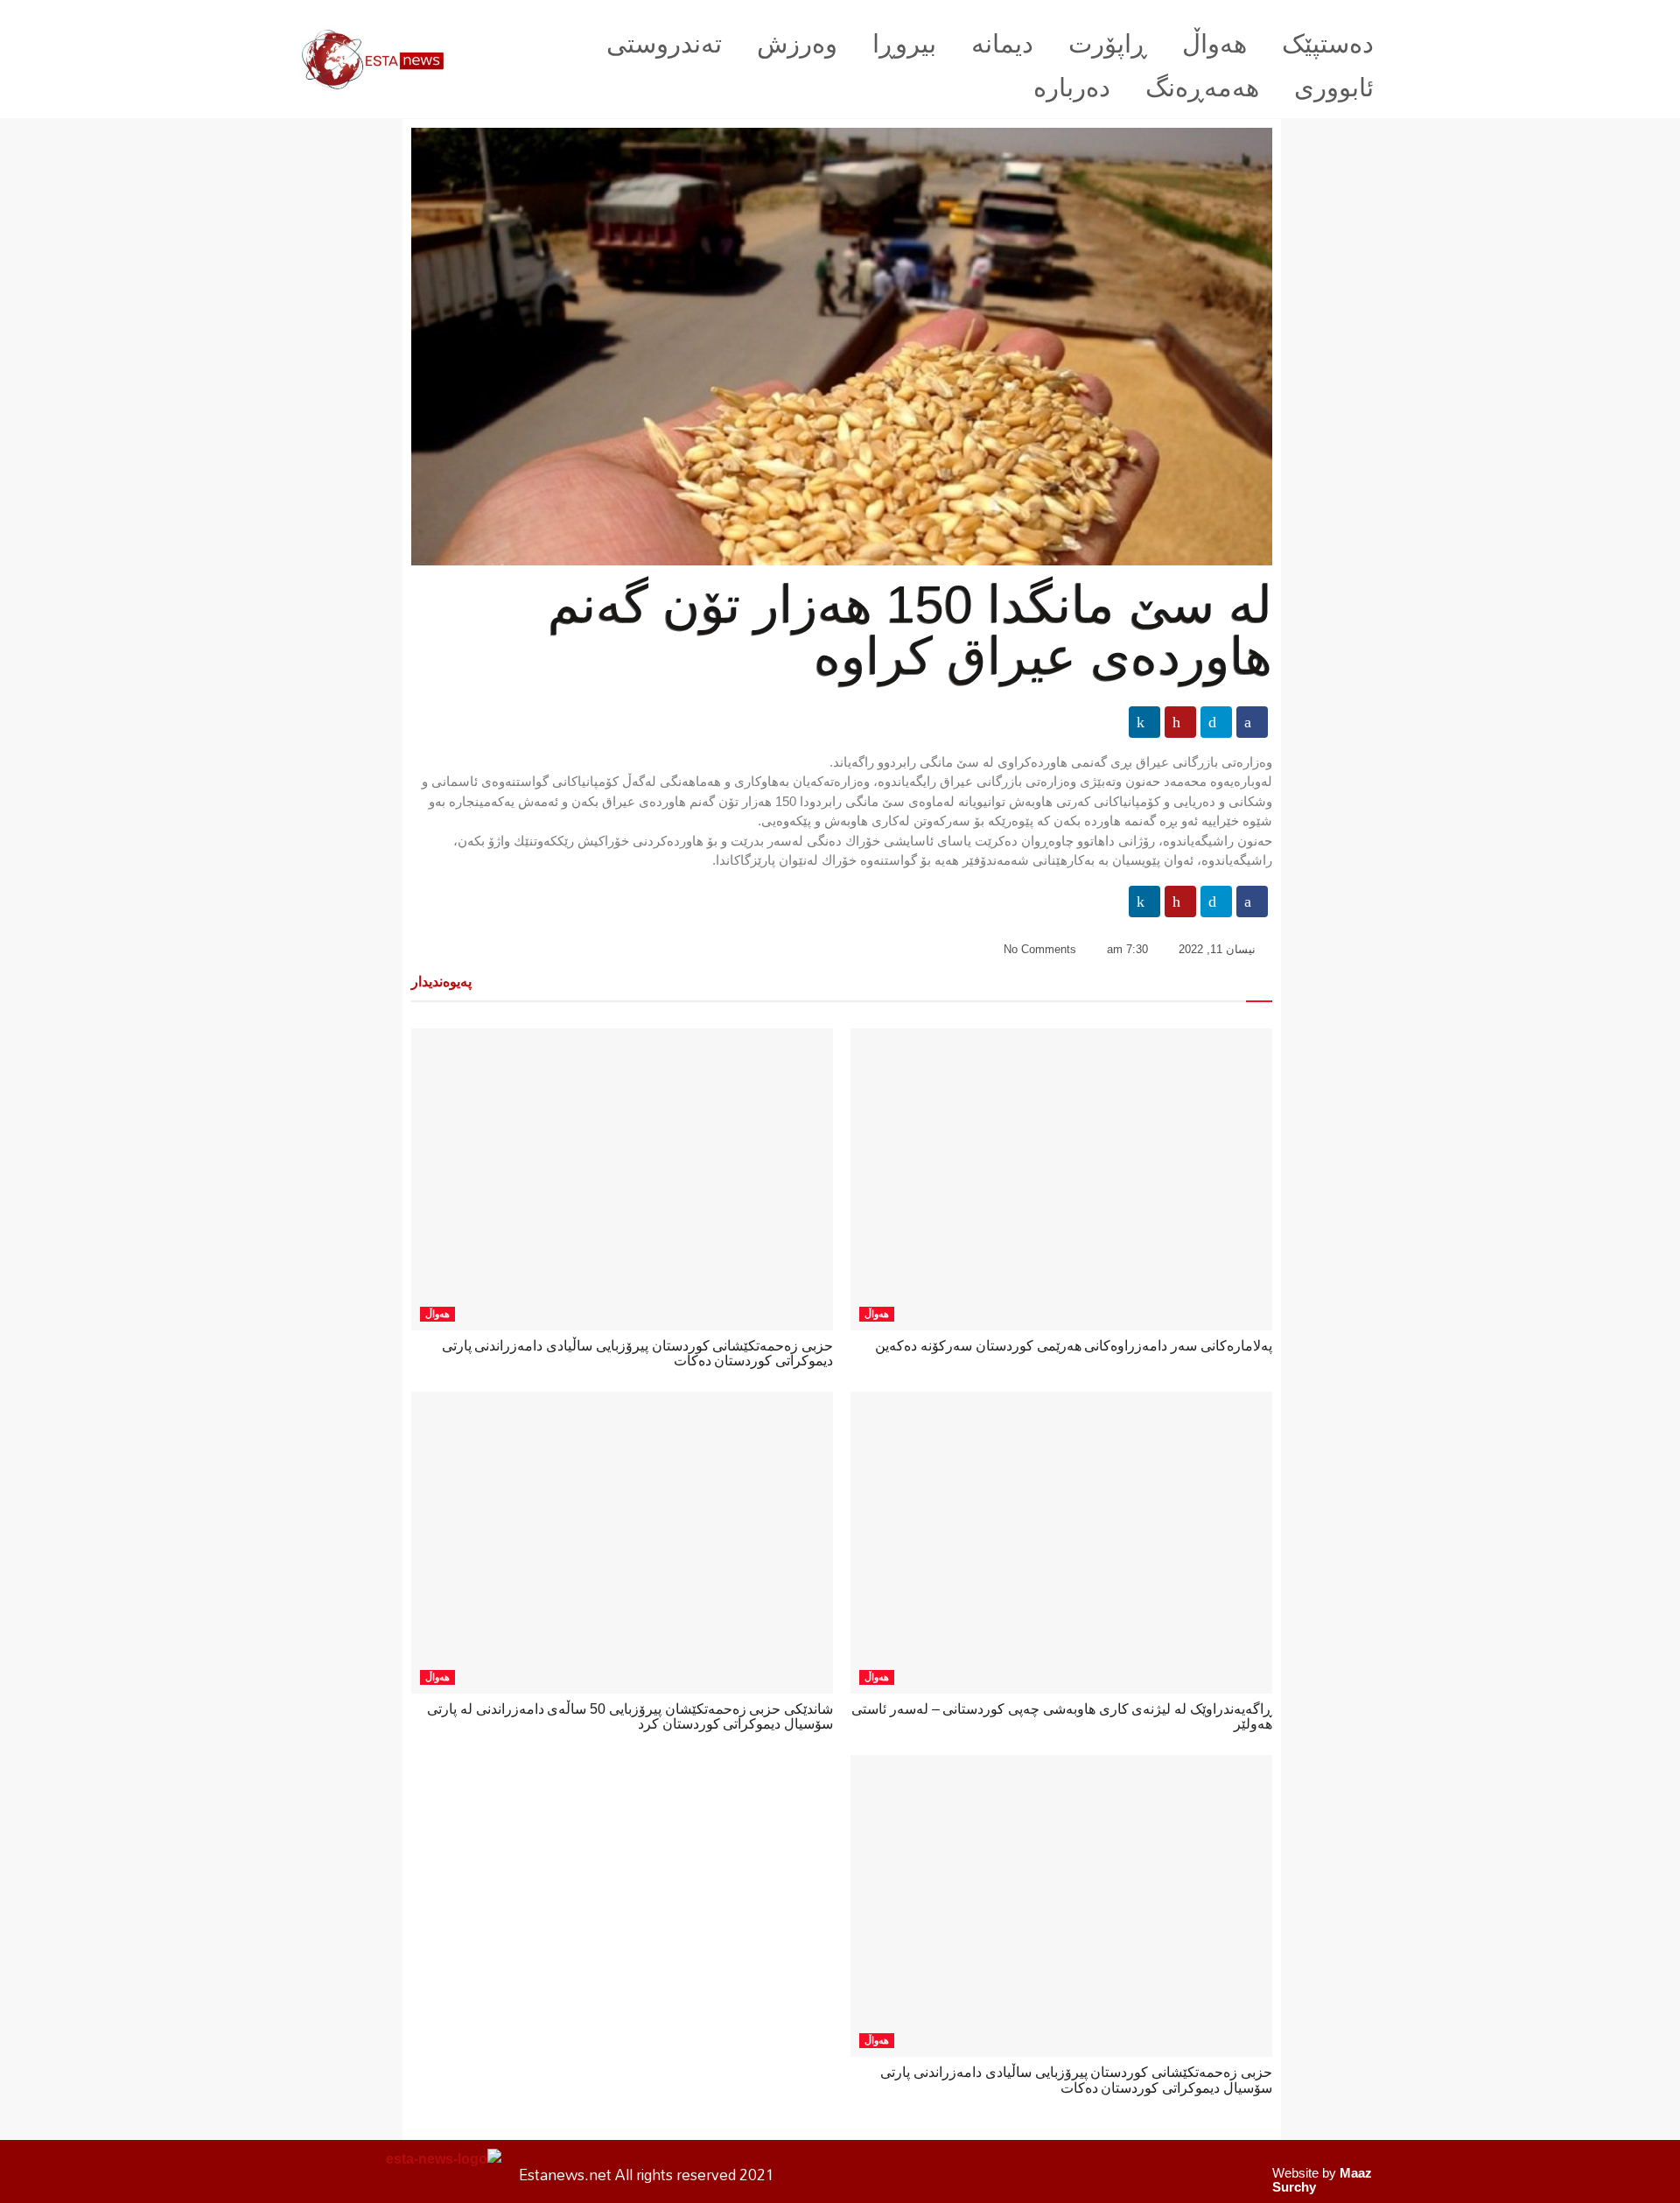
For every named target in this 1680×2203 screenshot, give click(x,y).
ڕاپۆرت (1108, 44)
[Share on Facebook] (1252, 722)
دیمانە (1002, 44)
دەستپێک (1328, 44)
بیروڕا (904, 44)
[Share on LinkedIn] (1144, 722)
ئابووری (1334, 88)
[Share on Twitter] (1216, 722)
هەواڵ (1214, 44)
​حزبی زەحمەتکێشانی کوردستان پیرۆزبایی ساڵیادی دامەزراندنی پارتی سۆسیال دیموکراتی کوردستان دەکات (1076, 2080)
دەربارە (1072, 88)
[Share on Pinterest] (1180, 722)
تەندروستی (664, 44)
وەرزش (797, 44)
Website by (1322, 2180)
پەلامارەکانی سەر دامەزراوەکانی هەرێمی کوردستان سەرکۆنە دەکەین (1074, 1346)
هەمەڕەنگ (1202, 88)
